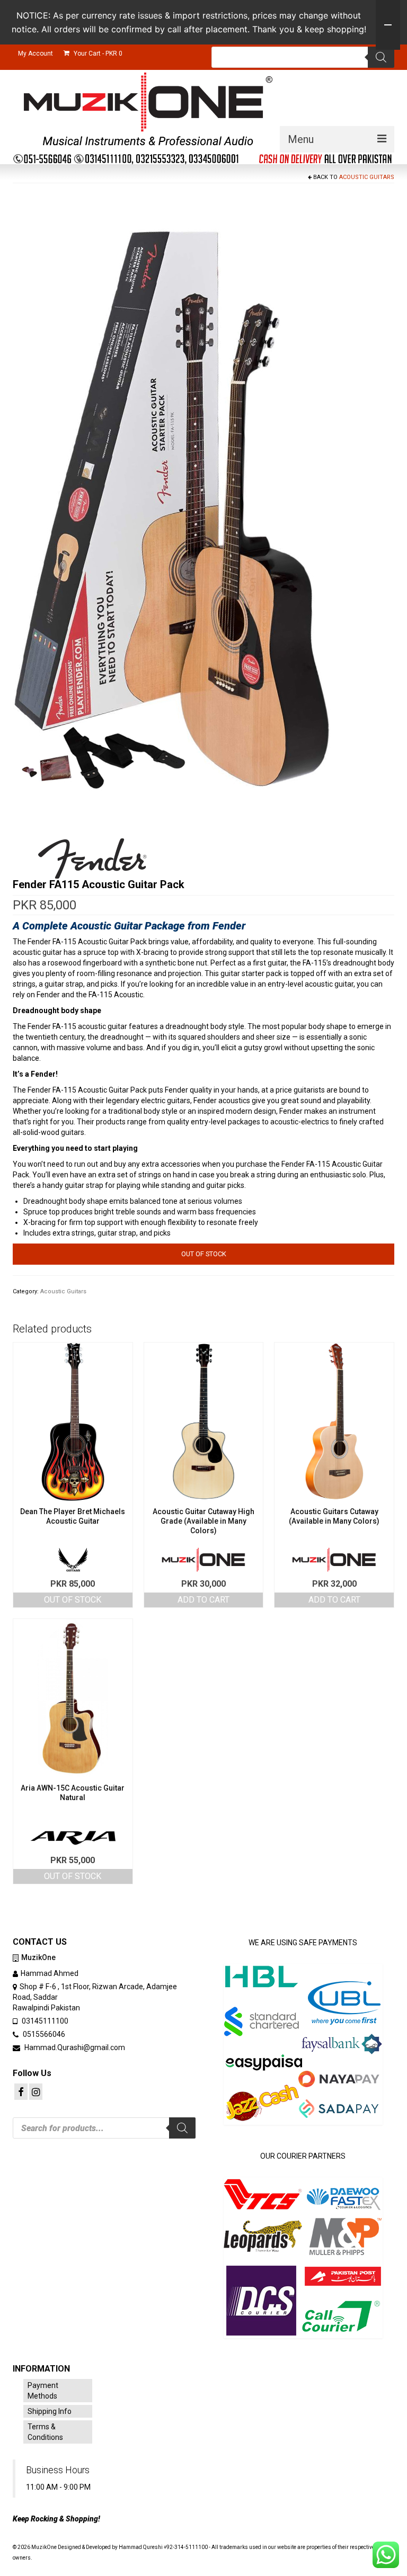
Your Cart (97, 53)
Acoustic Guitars (367, 177)
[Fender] (92, 858)
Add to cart (203, 1600)
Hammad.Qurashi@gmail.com (74, 2047)
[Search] (381, 57)
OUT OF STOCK (73, 1600)
